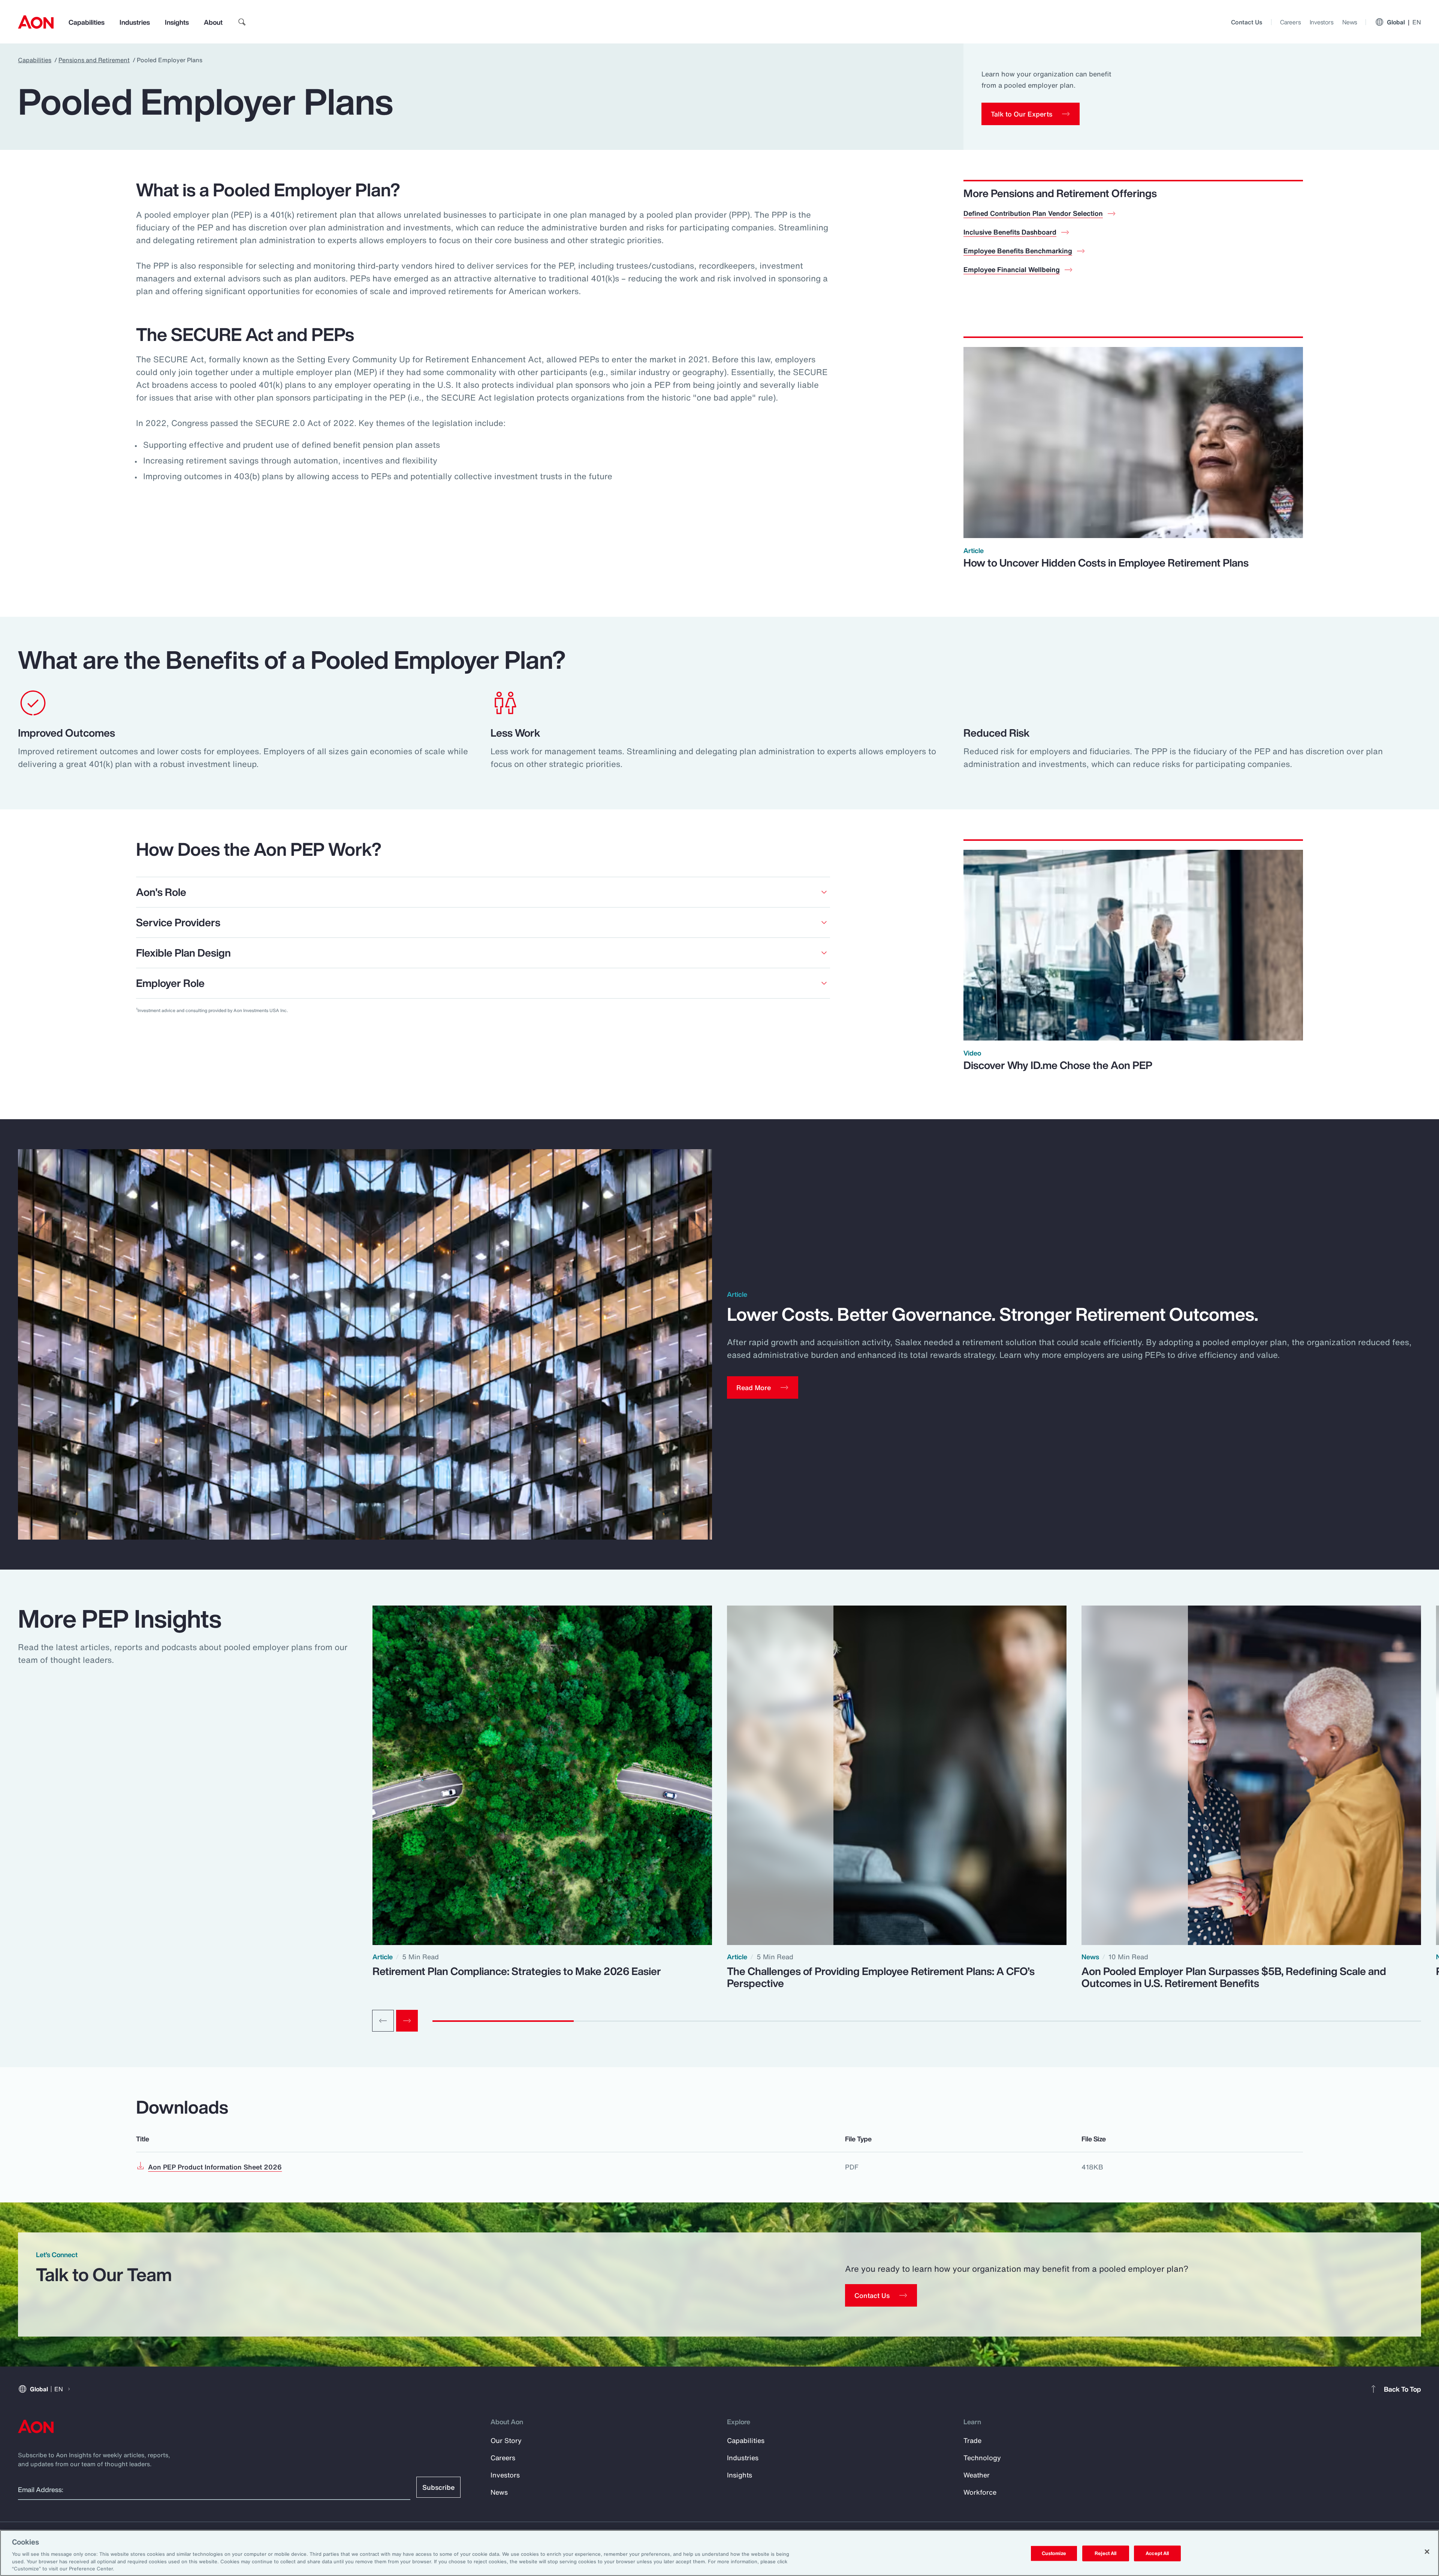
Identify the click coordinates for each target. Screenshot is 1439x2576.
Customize (1054, 2553)
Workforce (980, 2492)
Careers (1290, 22)
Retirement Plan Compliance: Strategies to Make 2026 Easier (517, 1971)
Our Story (506, 2440)
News (1350, 22)
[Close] (1427, 2552)
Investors (1322, 22)
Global (1404, 22)
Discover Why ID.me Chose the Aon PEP (1058, 1065)
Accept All (1157, 2553)
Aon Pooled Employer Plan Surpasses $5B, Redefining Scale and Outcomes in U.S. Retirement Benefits (1234, 1977)
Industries (135, 22)
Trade (972, 2440)
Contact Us (1247, 22)
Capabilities (87, 22)
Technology (982, 2458)
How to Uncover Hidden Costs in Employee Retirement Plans (1106, 563)
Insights (177, 22)
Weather (977, 2475)
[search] (242, 22)
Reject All (1105, 2553)
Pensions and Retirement (94, 60)
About (213, 22)
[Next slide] (407, 2021)
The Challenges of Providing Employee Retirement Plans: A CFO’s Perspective (881, 1977)
